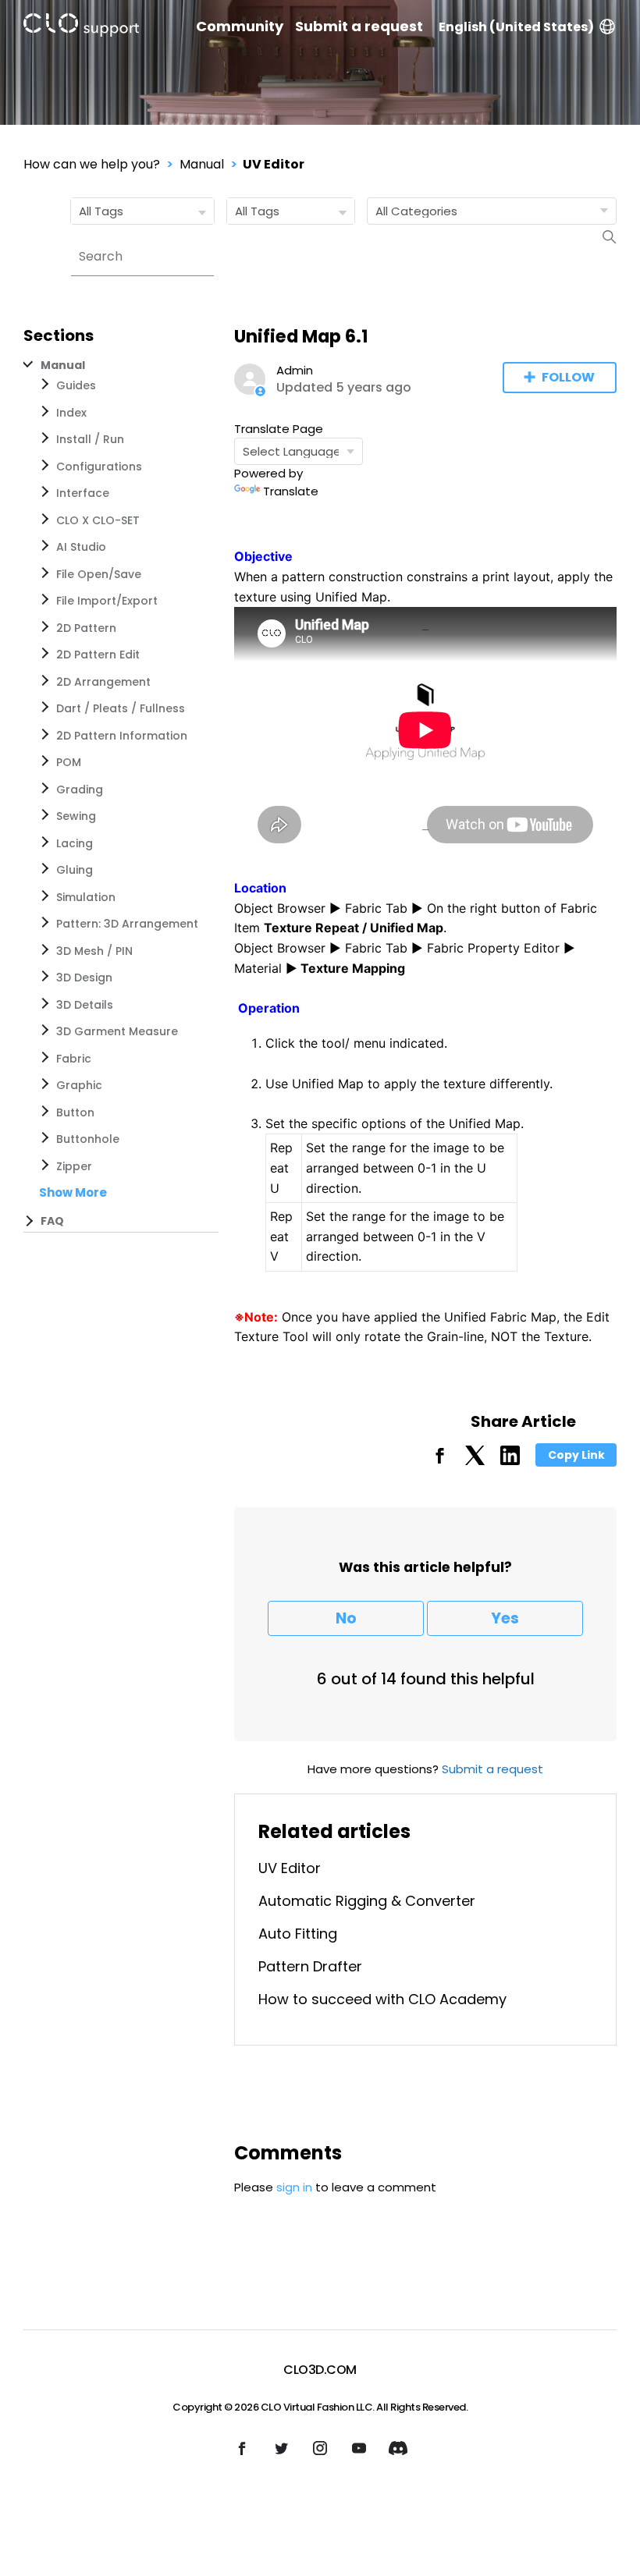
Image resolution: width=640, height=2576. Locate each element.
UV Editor (274, 164)
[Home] (81, 28)
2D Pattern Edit (98, 655)
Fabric (74, 1059)
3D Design (84, 978)
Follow (568, 377)
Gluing (75, 870)
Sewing (76, 816)
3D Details (85, 1005)
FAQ (52, 1221)
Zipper (74, 1166)
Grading (80, 789)
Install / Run (90, 439)
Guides (76, 385)
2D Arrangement (103, 682)
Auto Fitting (298, 1934)
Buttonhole (88, 1139)
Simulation (86, 897)
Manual (202, 164)
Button (75, 1112)
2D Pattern (86, 628)
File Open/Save (99, 574)
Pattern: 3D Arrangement (127, 924)
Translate (291, 491)
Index (71, 413)
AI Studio (81, 547)
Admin (295, 370)
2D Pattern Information (122, 736)
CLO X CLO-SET (98, 520)
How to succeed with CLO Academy (382, 1999)
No (346, 1618)
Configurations (99, 467)
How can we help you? (92, 164)
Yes (505, 1618)
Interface (83, 493)
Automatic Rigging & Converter (367, 1901)
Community (240, 27)
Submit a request (359, 27)
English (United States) (516, 27)
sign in (294, 2187)
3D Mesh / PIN (94, 951)
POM (69, 762)
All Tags (101, 211)
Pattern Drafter (310, 1966)
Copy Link (576, 1455)
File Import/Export (107, 601)
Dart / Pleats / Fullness (121, 708)
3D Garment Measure (117, 1031)
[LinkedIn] (510, 1461)
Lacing (75, 843)
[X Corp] (475, 1461)
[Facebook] (440, 1461)
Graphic (79, 1085)
